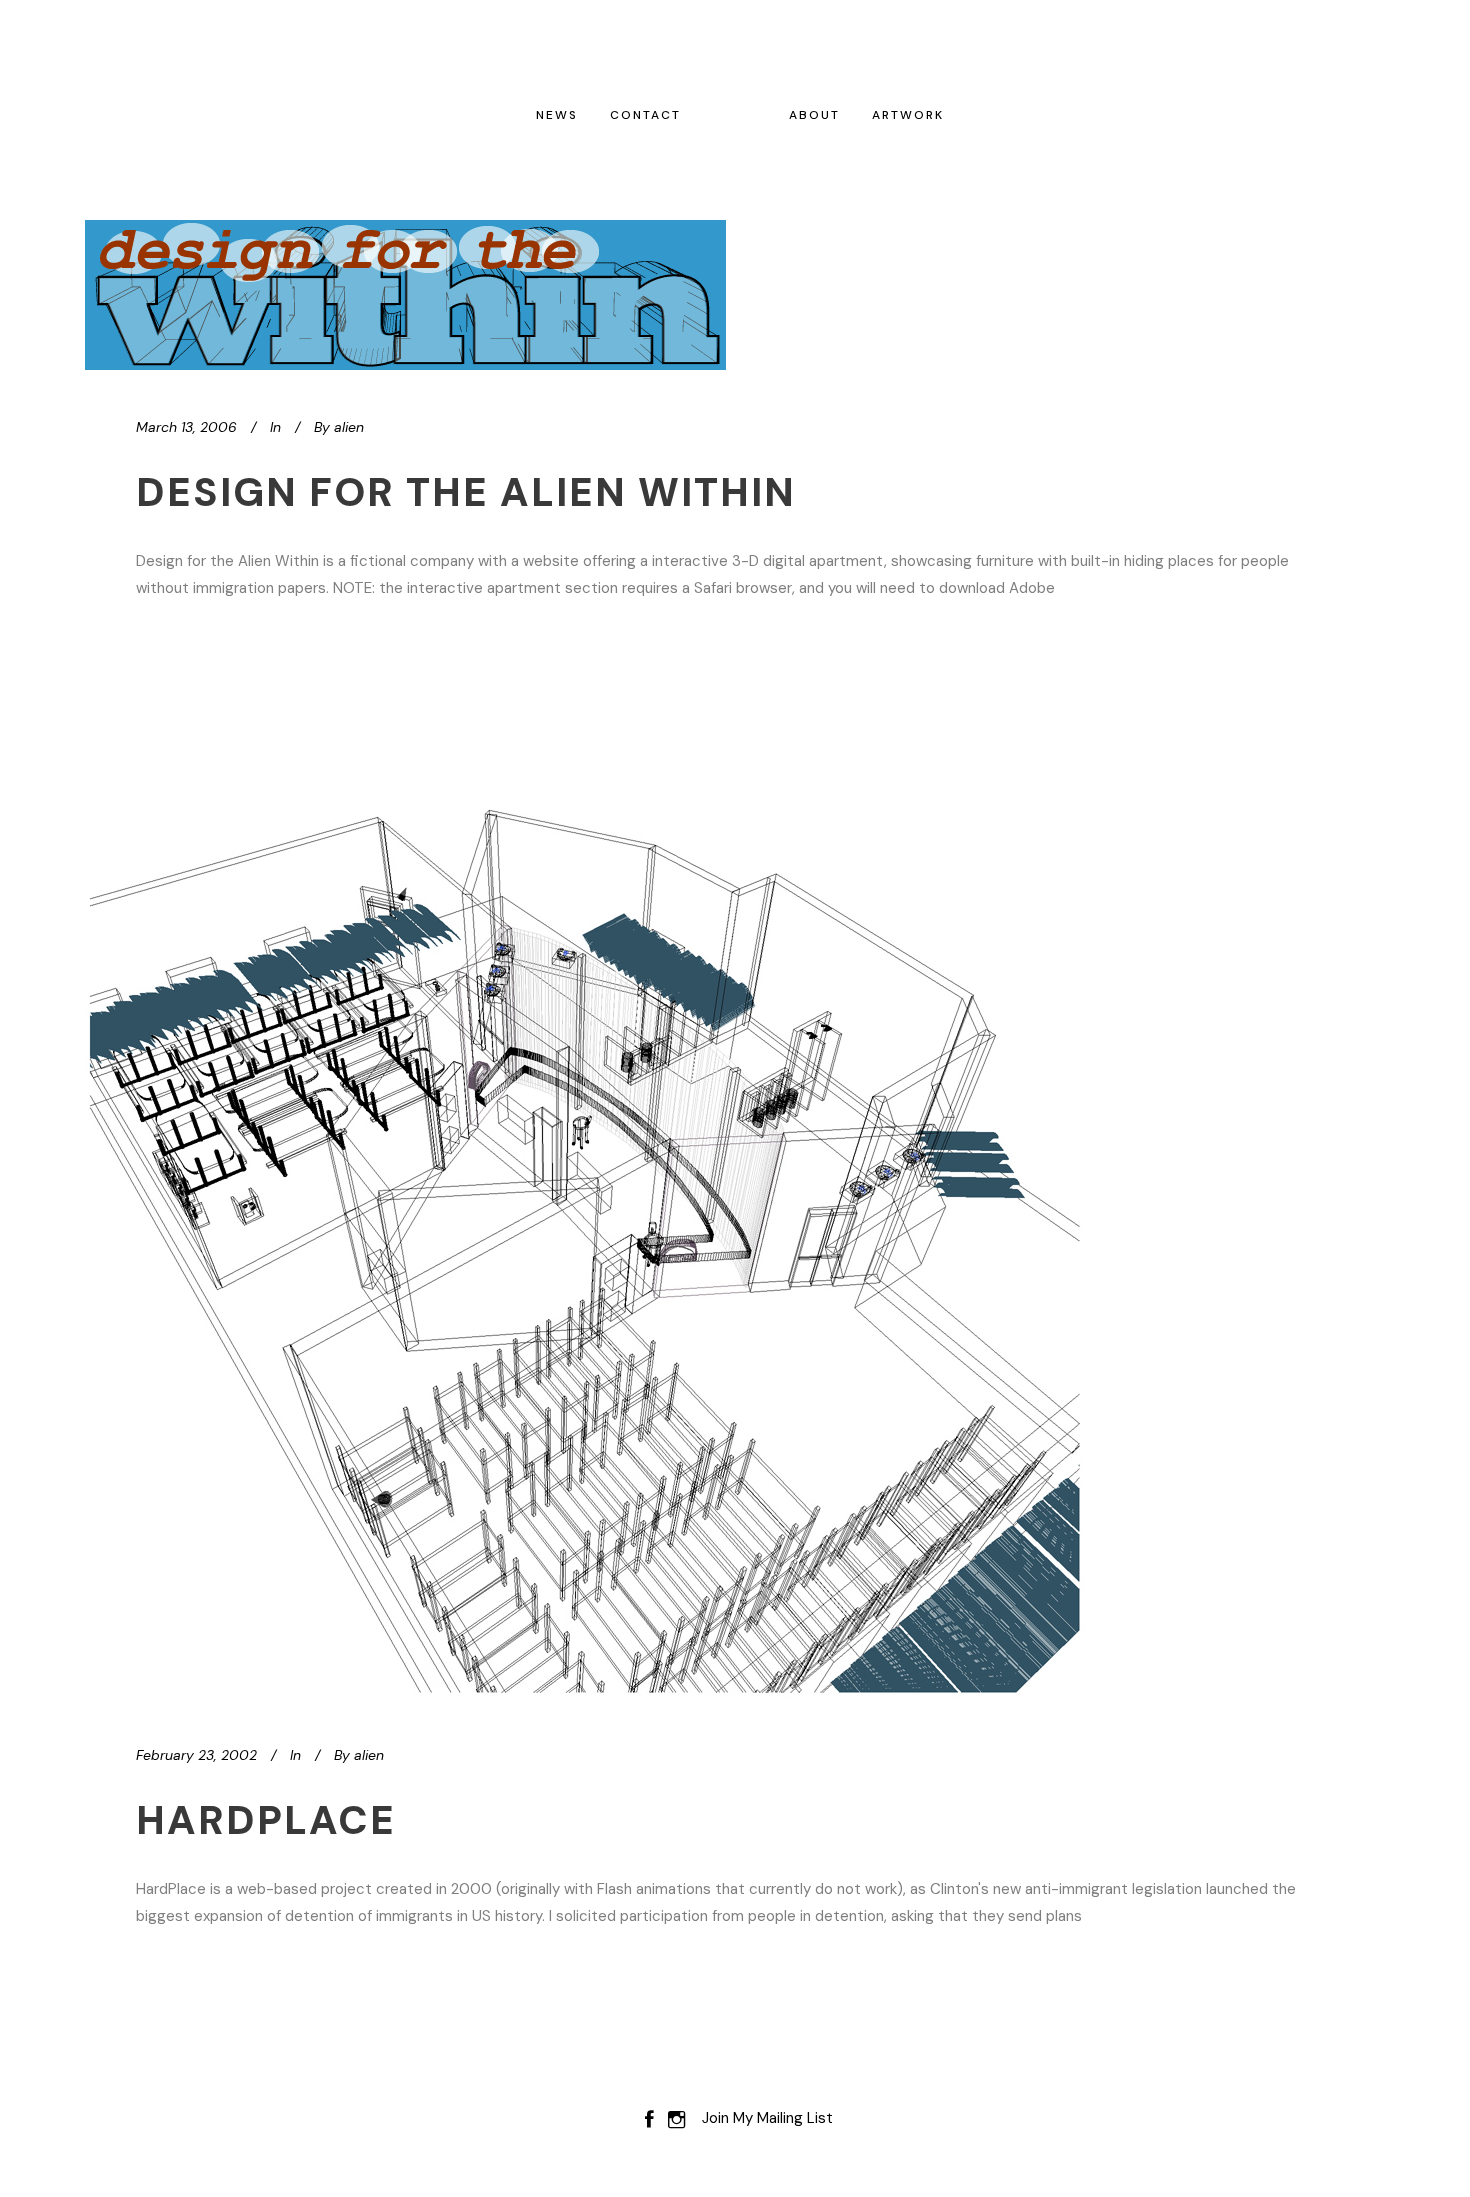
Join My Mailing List (767, 2118)
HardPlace (266, 1820)
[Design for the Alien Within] (405, 295)
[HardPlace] (585, 1198)
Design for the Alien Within (466, 492)
